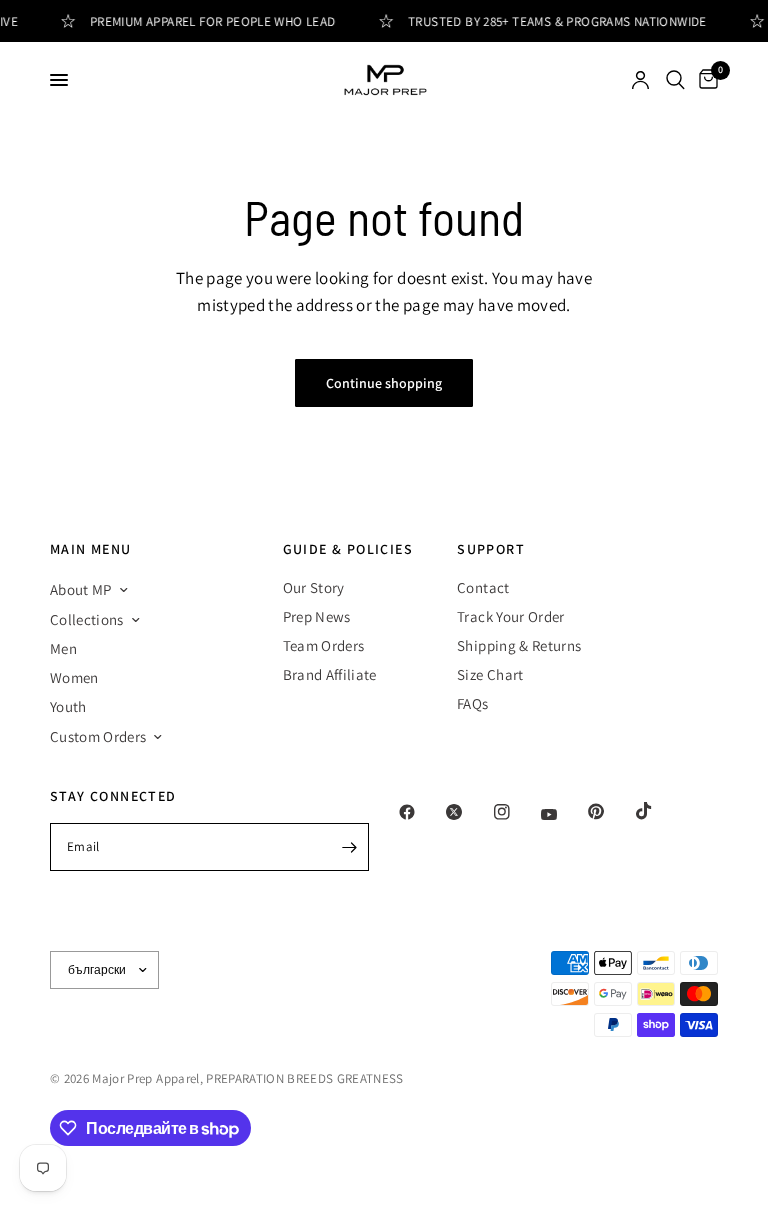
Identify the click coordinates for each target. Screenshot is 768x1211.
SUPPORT (491, 549)
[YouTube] (563, 815)
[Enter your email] (349, 847)
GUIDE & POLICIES (348, 549)
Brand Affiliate (330, 674)
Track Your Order (510, 616)
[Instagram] (516, 812)
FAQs (472, 703)
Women (74, 677)
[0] (705, 80)
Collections (87, 619)
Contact (483, 587)
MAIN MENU (91, 549)
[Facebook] (421, 812)
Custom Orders (98, 736)
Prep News (317, 616)
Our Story (314, 587)
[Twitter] (468, 812)
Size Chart (490, 674)
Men (63, 648)
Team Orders (324, 645)
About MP (81, 589)
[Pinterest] (610, 812)
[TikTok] (658, 811)
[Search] (675, 80)
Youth (68, 706)
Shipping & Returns (519, 645)
